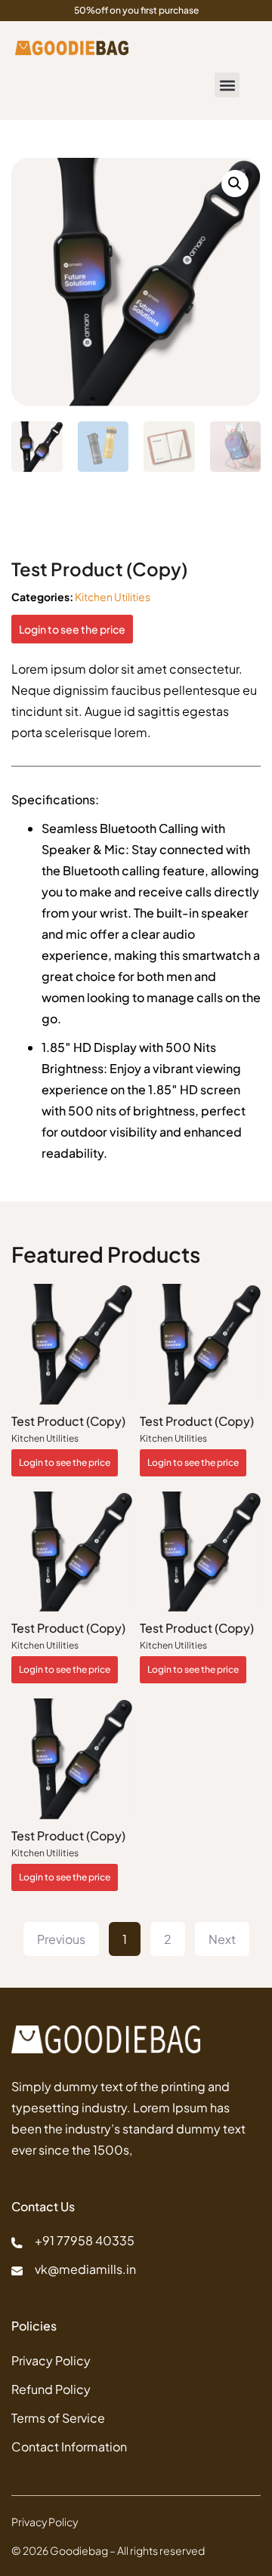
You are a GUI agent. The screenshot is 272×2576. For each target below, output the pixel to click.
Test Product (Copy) (68, 1421)
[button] (227, 85)
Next (222, 1939)
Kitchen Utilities (113, 597)
